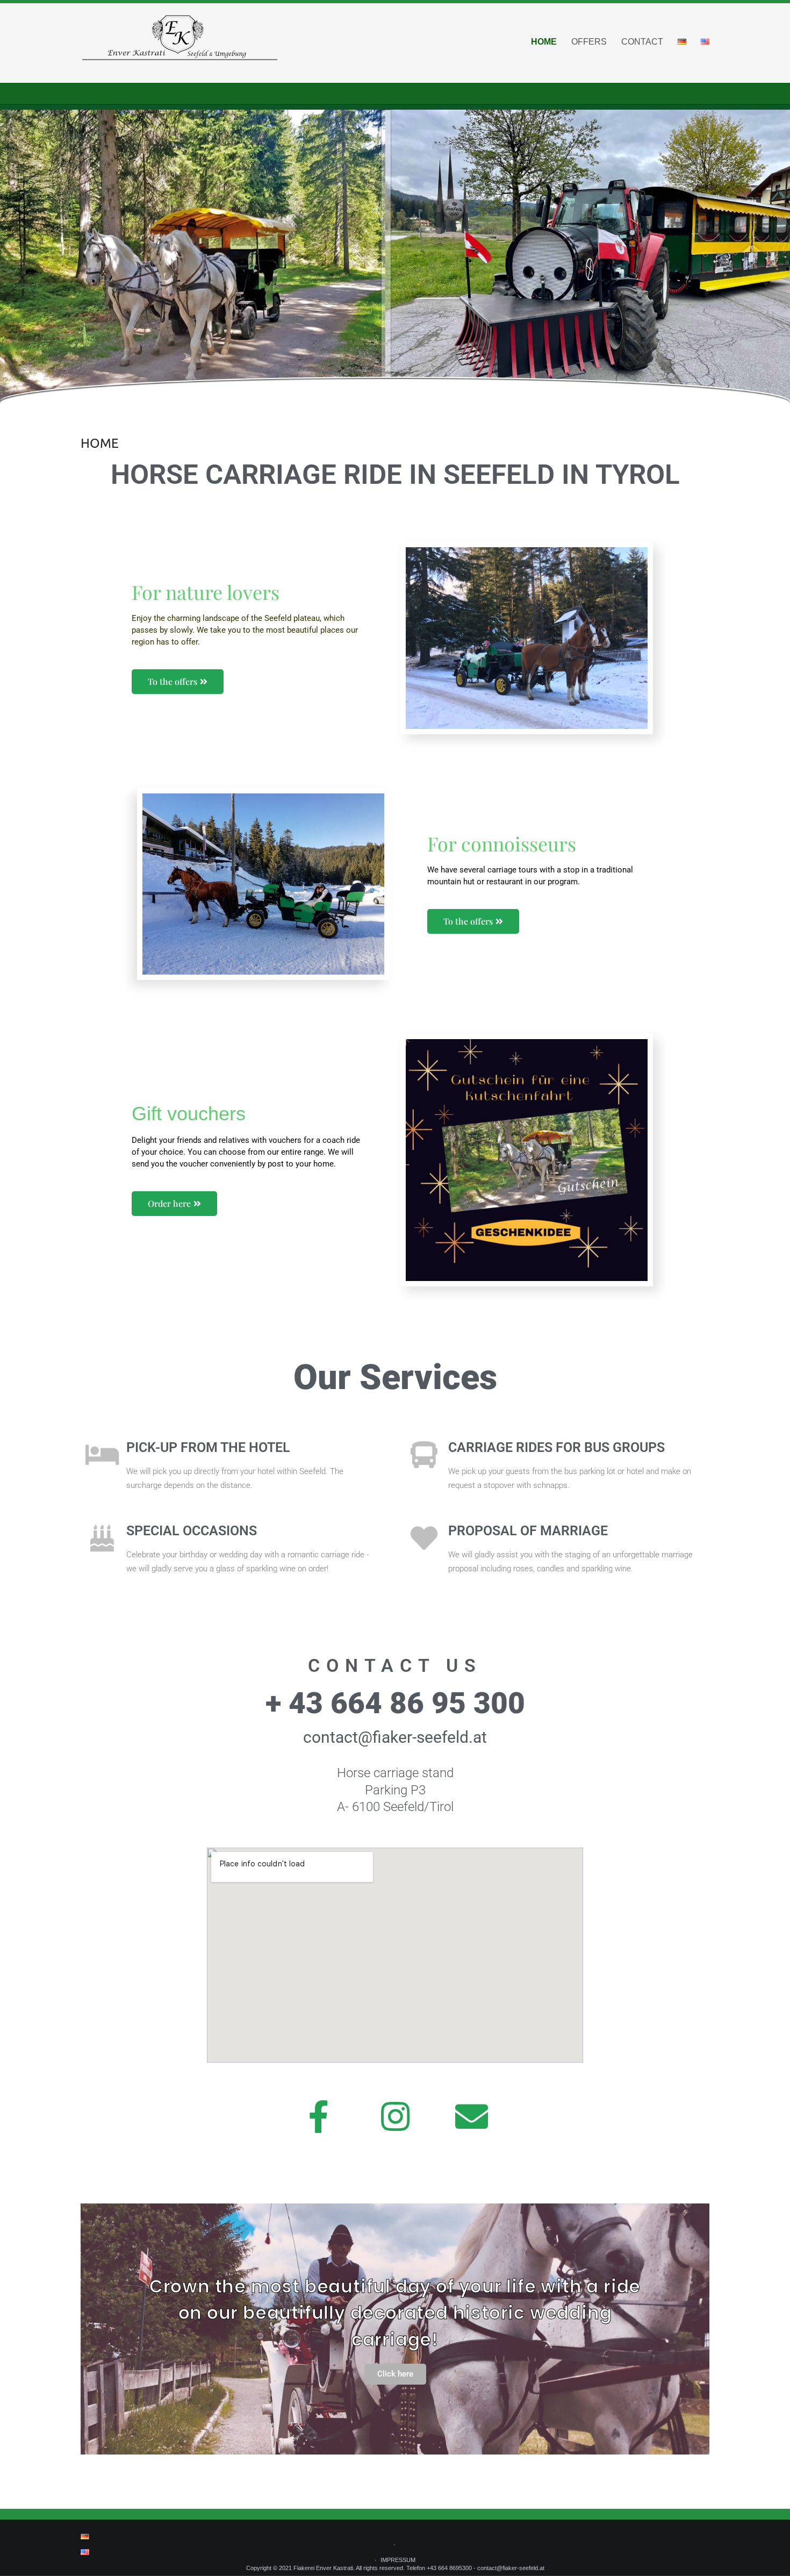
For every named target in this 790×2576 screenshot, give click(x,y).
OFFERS (589, 42)
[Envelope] (471, 2117)
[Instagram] (395, 2117)
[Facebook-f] (319, 2117)
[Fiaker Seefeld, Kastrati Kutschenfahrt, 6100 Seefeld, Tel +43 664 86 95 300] (180, 43)
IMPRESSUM (398, 2560)
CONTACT (642, 42)
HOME (544, 42)
